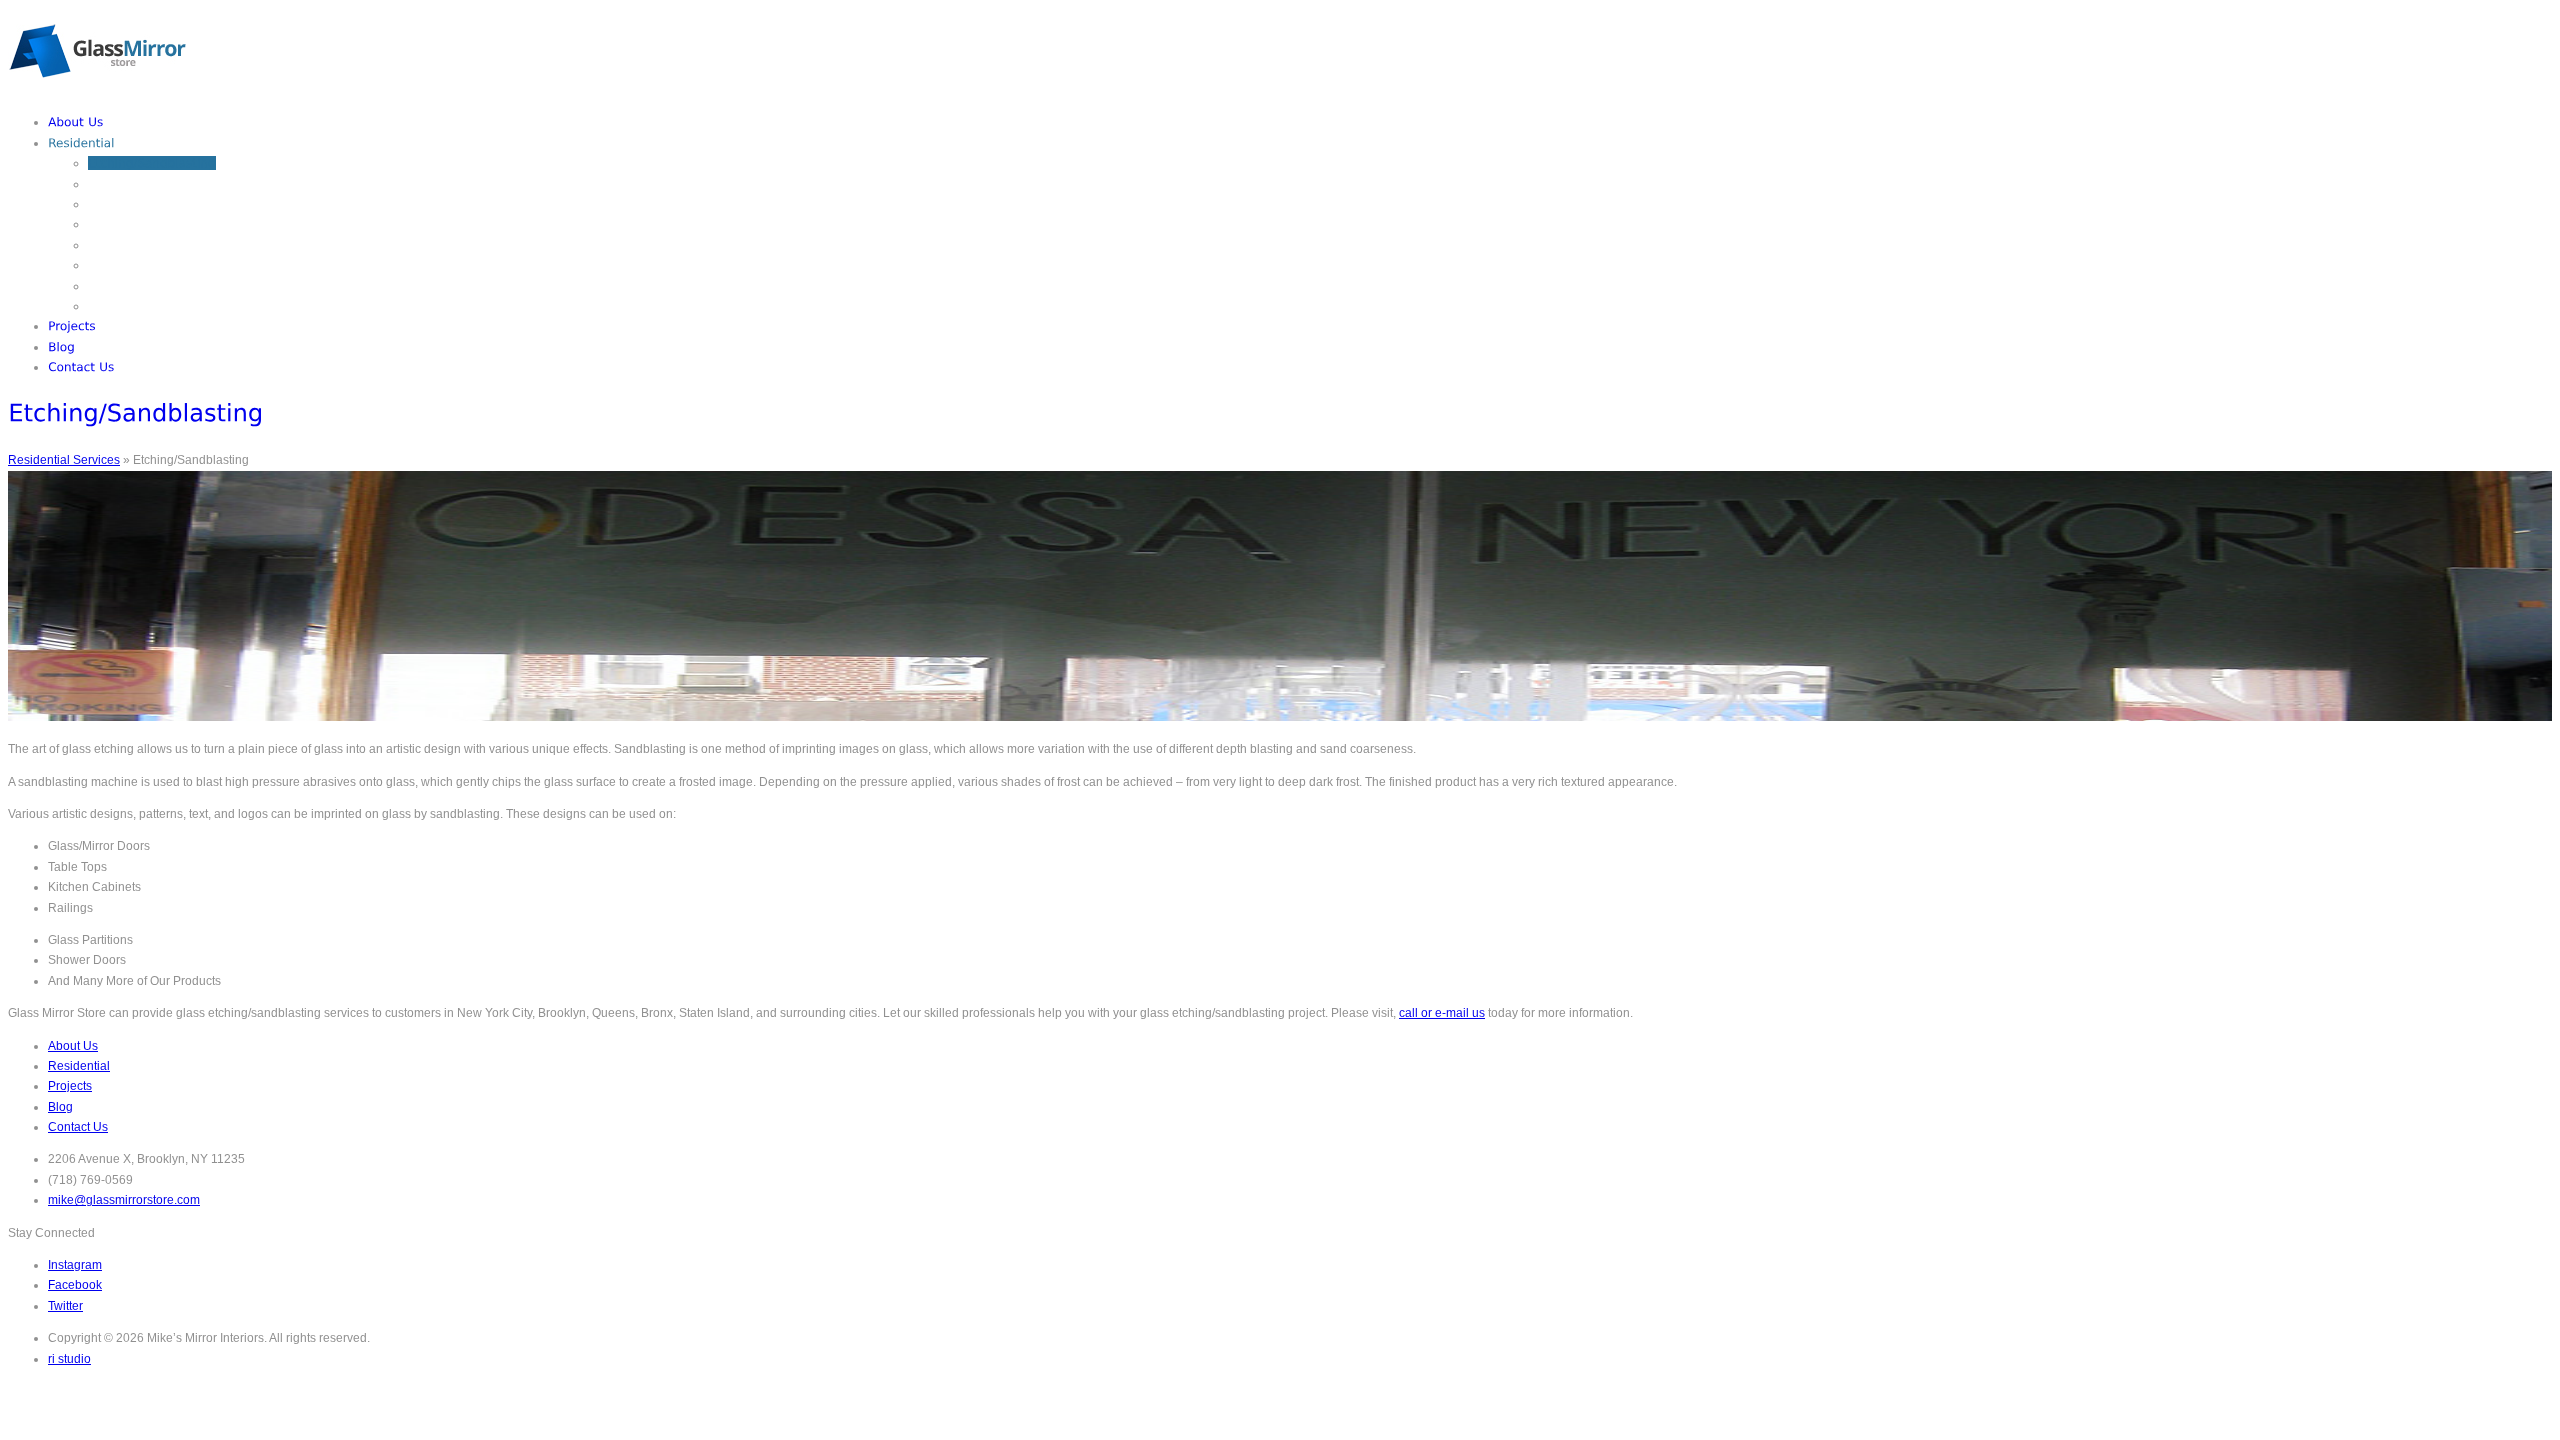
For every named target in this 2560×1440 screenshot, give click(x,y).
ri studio (69, 1359)
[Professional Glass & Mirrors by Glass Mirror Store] (97, 90)
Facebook (75, 1285)
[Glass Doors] (124, 224)
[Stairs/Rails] (121, 306)
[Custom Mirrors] (134, 204)
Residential (79, 1066)
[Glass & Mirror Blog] (61, 347)
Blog (60, 1107)
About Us (73, 1046)
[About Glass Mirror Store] (76, 122)
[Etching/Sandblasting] (152, 163)
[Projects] (72, 326)
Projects (70, 1086)
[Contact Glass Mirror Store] (81, 367)
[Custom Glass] (129, 184)
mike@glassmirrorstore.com (124, 1200)
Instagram (75, 1265)
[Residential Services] (81, 143)
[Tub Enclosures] (133, 286)
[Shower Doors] (130, 265)
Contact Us (78, 1127)
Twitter (65, 1306)
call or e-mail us (1442, 1013)
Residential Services (64, 460)
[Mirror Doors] (126, 245)
